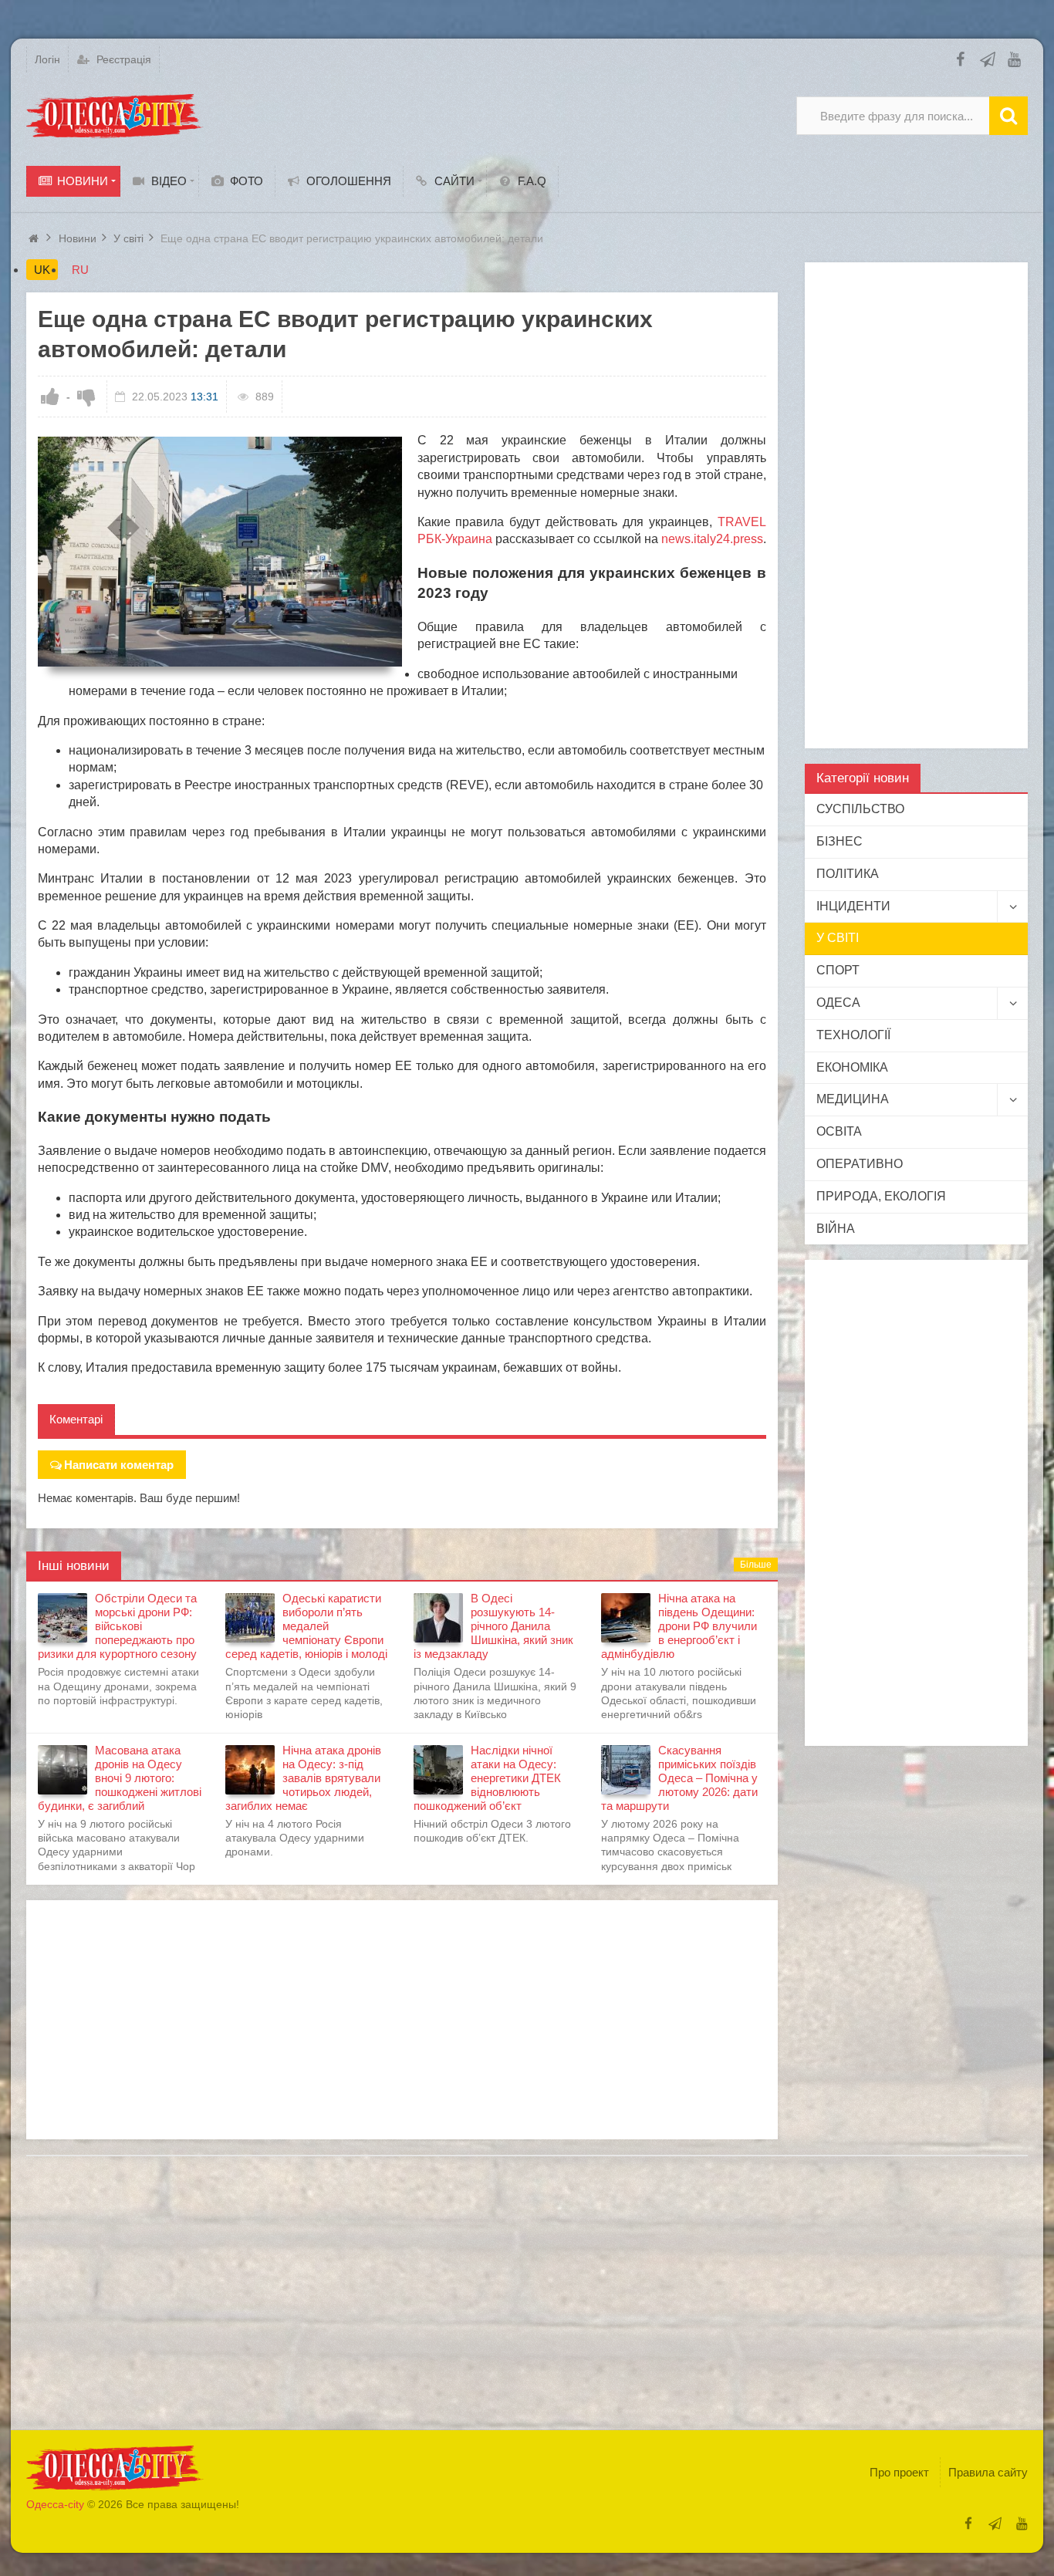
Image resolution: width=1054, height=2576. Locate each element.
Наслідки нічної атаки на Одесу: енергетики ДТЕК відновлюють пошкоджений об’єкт (487, 1778)
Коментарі (76, 1419)
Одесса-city (55, 2504)
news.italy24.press (712, 539)
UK (42, 270)
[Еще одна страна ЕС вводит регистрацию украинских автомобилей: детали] (220, 552)
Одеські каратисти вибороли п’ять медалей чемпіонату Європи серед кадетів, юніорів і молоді (306, 1626)
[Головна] (35, 238)
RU (80, 270)
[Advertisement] (402, 2020)
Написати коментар (119, 1465)
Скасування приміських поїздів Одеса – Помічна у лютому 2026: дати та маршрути (679, 1778)
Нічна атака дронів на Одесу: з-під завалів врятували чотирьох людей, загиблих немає (303, 1778)
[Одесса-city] (115, 116)
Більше (756, 1565)
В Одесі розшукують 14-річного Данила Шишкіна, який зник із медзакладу (493, 1626)
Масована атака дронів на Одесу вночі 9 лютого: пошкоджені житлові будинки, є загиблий (120, 1778)
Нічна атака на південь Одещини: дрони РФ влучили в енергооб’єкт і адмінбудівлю (679, 1626)
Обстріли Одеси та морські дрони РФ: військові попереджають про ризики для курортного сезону (117, 1626)
